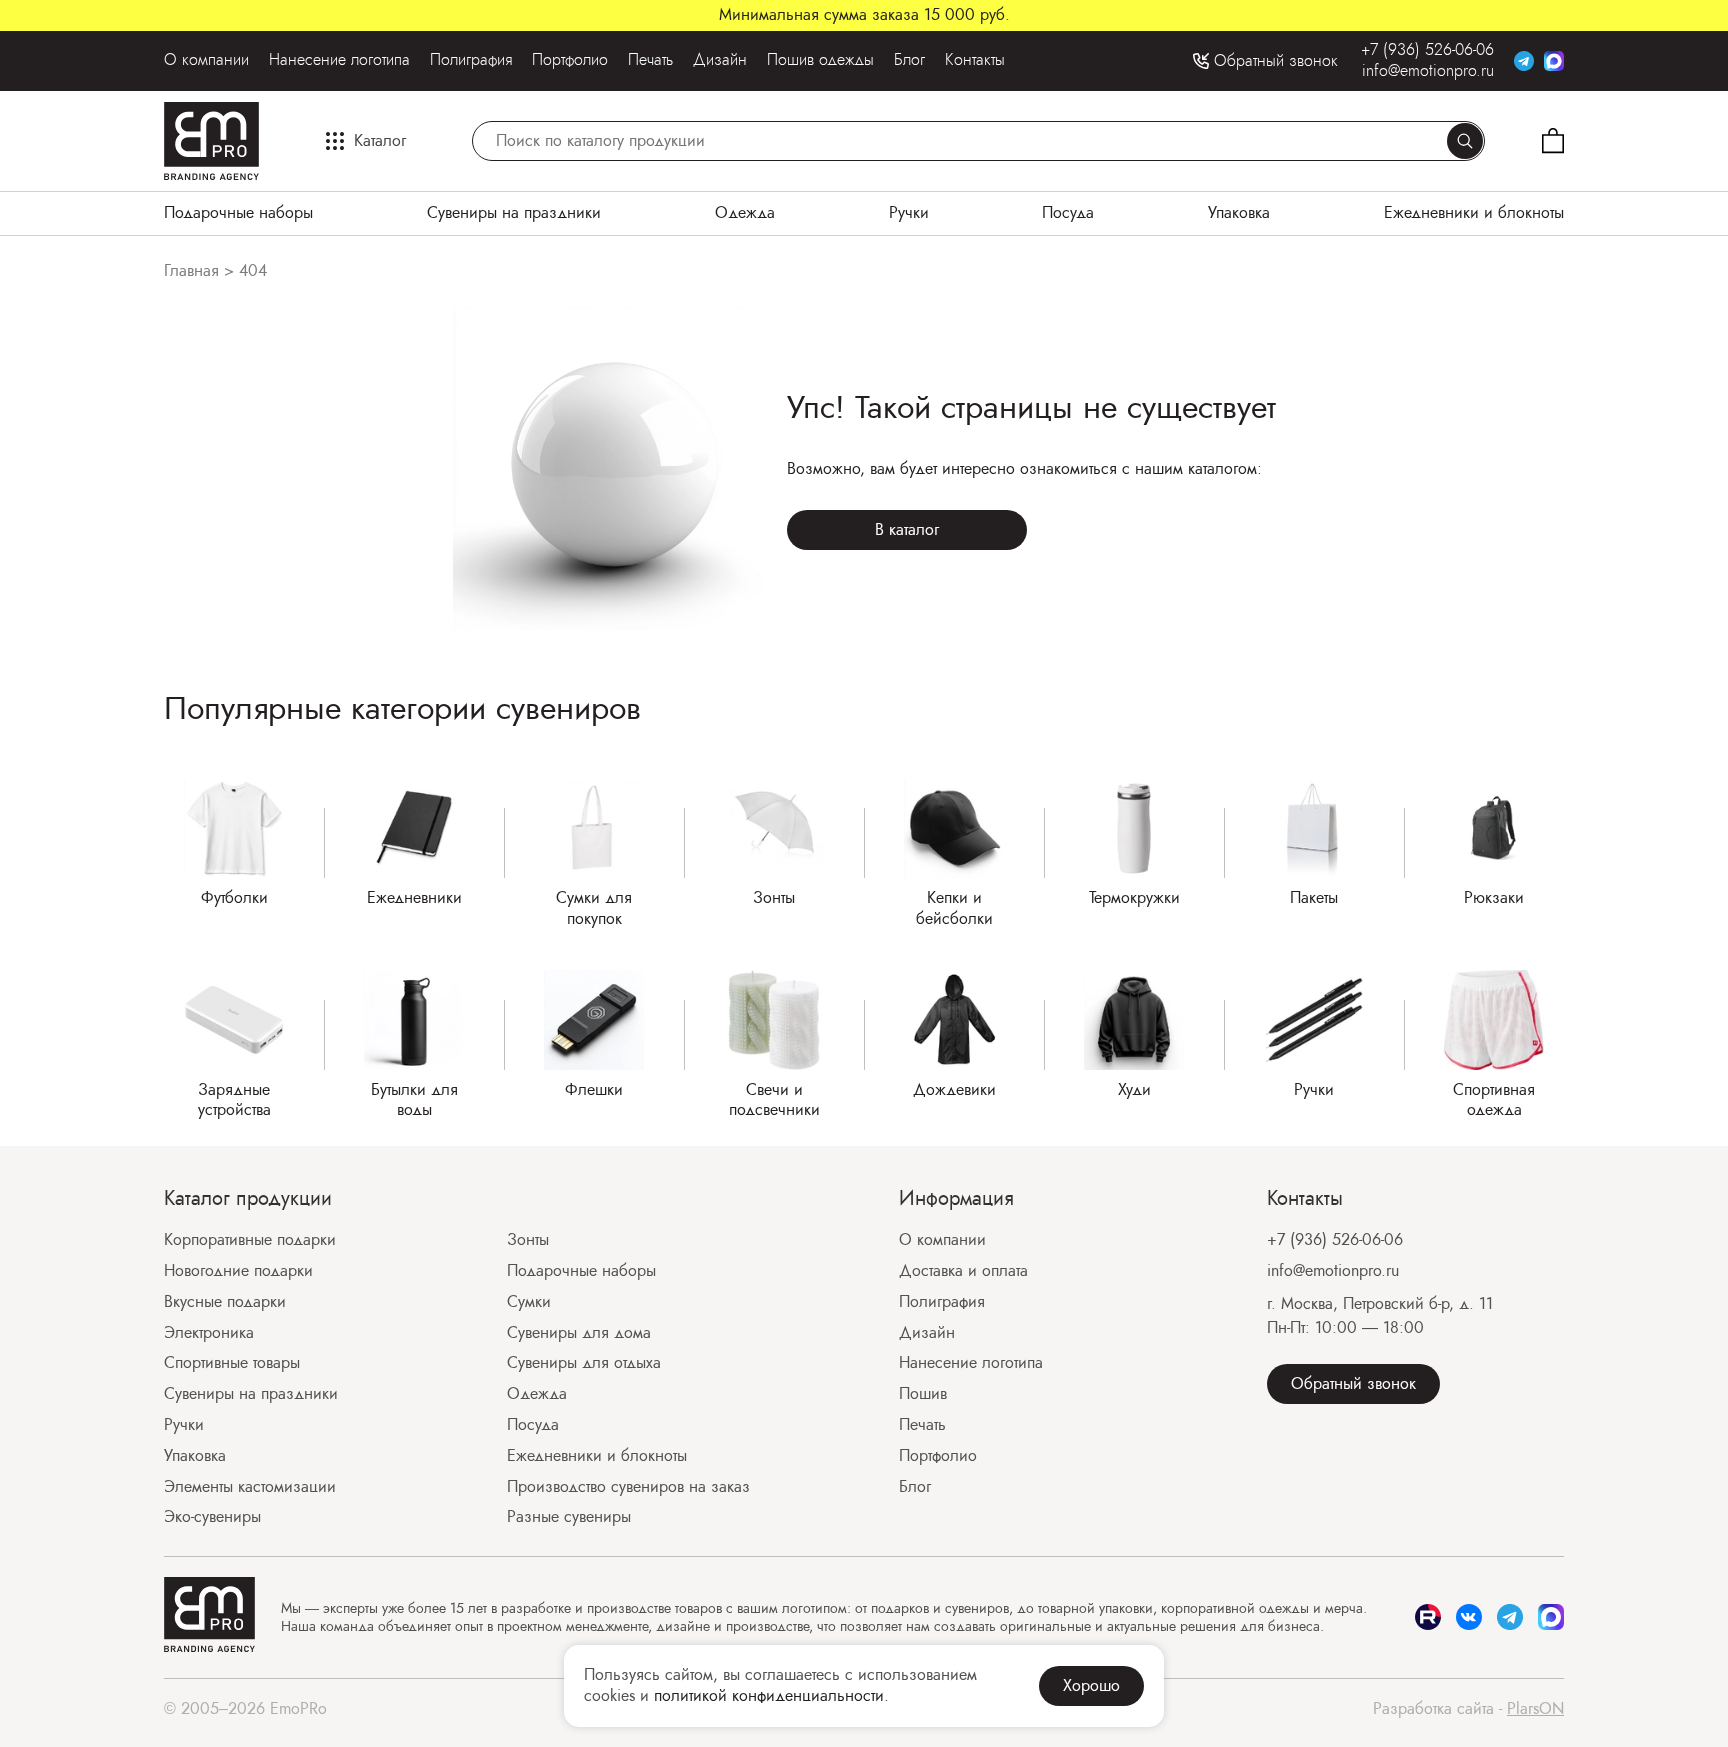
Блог (909, 60)
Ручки (909, 213)
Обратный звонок (1353, 1383)
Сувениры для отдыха (584, 1363)
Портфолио (570, 60)
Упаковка (1239, 213)
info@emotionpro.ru (1428, 71)
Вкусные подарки (225, 1302)
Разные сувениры (569, 1517)
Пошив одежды (820, 60)
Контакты (975, 60)
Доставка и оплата (963, 1271)
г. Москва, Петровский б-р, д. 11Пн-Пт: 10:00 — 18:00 (1380, 1315)
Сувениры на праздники (514, 213)
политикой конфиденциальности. (771, 1695)
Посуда (1068, 213)
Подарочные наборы (238, 213)
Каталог (380, 140)
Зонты (528, 1240)
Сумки (529, 1302)
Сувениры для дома (579, 1333)
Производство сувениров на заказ (628, 1487)
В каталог (907, 529)
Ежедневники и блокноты (1474, 213)
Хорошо (1091, 1685)
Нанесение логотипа (339, 60)
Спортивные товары (232, 1363)
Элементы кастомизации (250, 1487)
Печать (650, 60)
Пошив (923, 1394)
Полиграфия (471, 60)
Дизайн (720, 60)
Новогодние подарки (238, 1271)
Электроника (209, 1333)
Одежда (745, 213)
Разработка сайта (1468, 1709)
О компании (206, 60)
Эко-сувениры (212, 1517)
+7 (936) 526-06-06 (1427, 50)
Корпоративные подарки (250, 1240)
